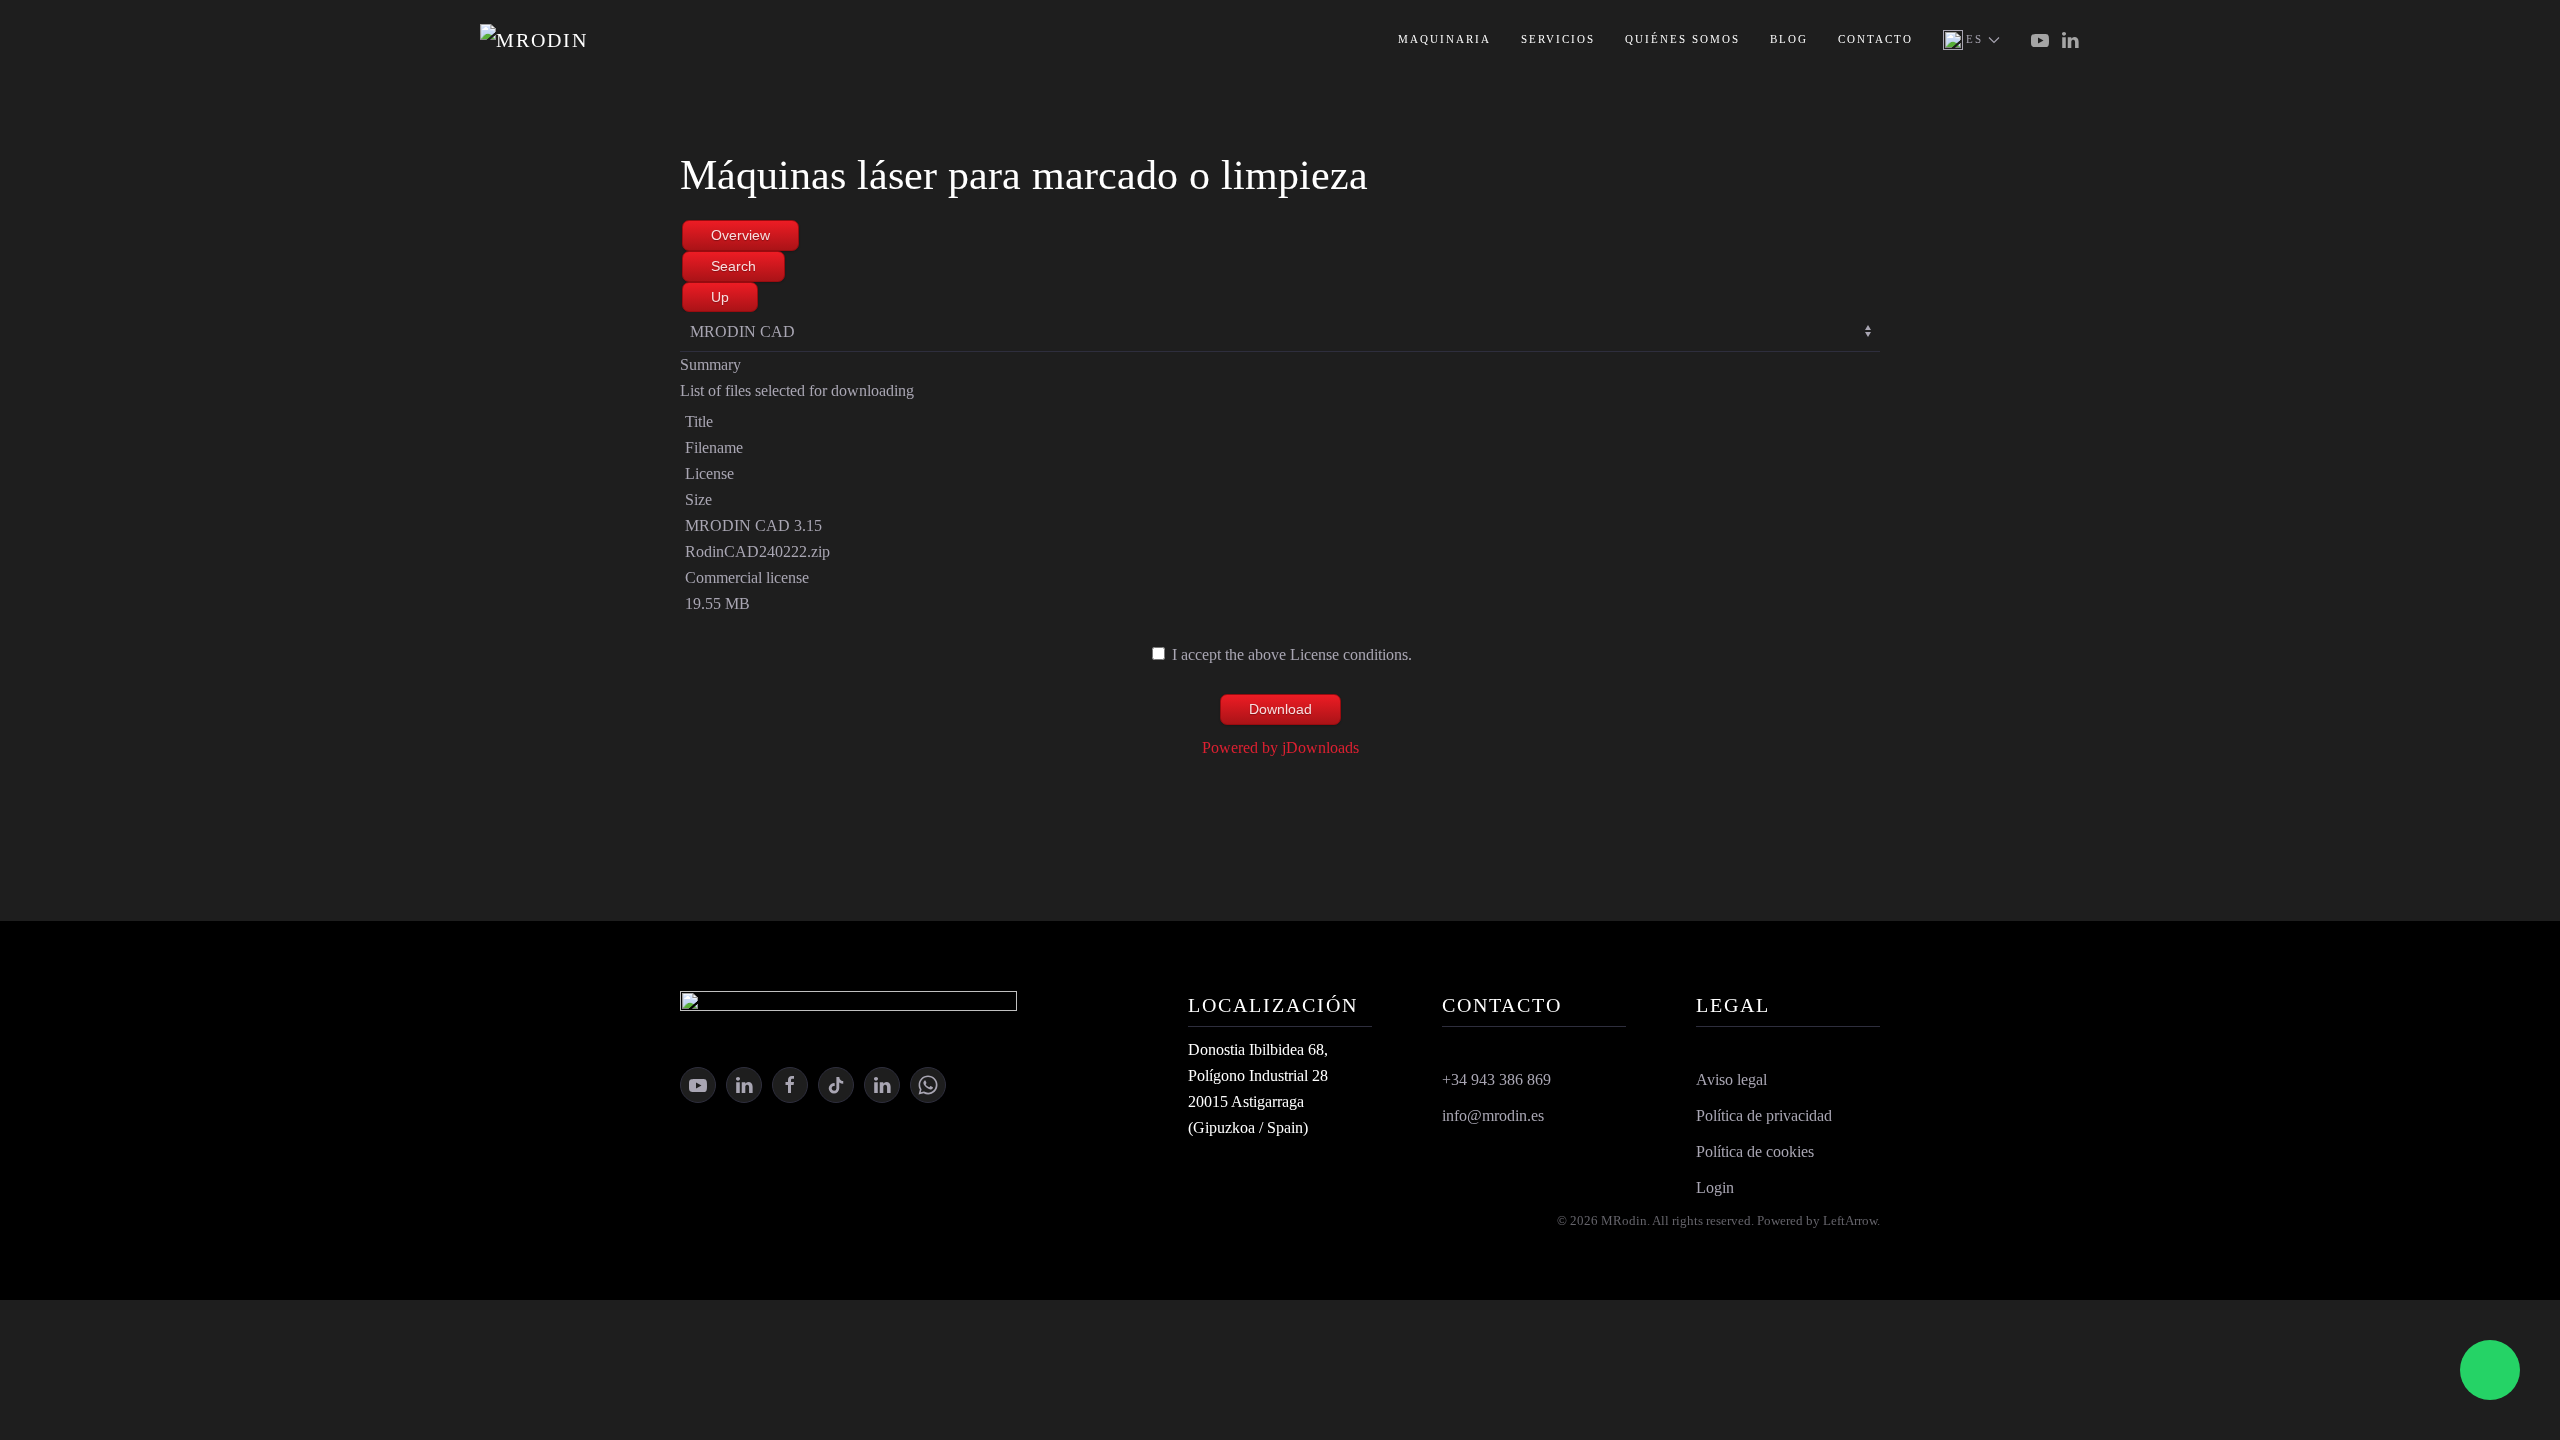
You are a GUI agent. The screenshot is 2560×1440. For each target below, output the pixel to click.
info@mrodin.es (1493, 1115)
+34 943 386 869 (1496, 1079)
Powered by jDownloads (1280, 747)
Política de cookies (1755, 1151)
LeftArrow (1850, 1220)
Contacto (1875, 39)
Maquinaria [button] (1444, 39)
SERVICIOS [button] (1558, 39)
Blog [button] (1789, 39)
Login (1715, 1187)
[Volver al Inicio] (580, 40)
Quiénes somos (1682, 39)
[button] (1971, 40)
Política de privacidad (1764, 1115)
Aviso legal (1731, 1079)
